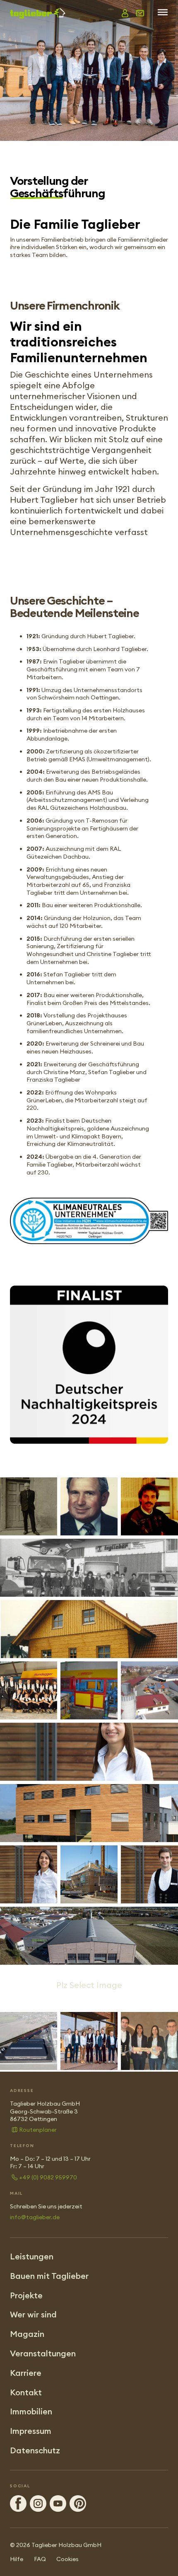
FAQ (40, 2559)
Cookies (67, 2559)
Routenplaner (38, 2130)
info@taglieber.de (35, 2217)
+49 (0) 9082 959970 (48, 2177)
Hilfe (17, 2559)
